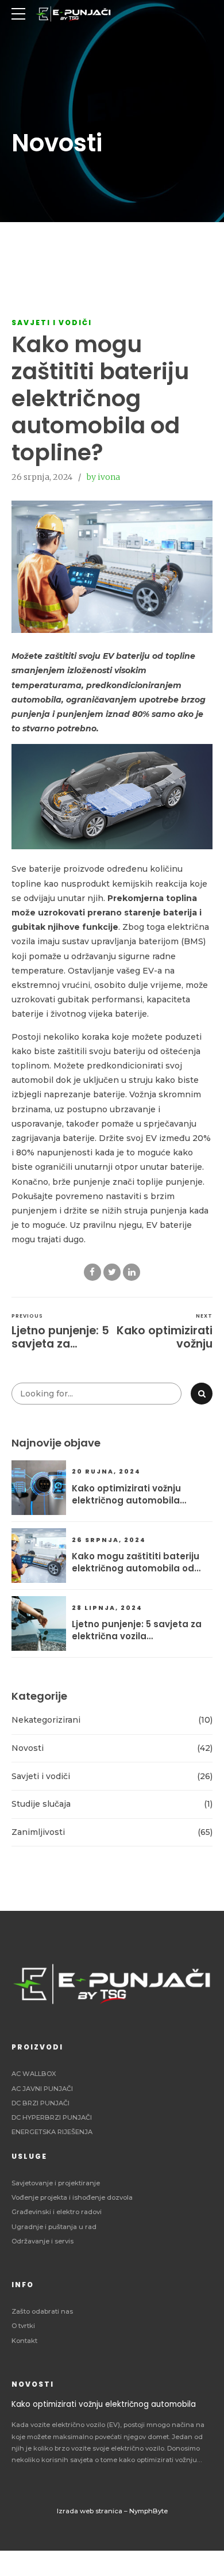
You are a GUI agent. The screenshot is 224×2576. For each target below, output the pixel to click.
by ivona (103, 477)
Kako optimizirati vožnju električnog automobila (126, 1494)
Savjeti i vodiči (52, 323)
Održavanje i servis (43, 2241)
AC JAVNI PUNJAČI (42, 2089)
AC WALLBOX (34, 2074)
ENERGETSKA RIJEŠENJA (52, 2132)
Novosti (28, 1748)
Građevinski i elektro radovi (57, 2212)
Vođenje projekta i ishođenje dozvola (72, 2197)
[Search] (202, 1394)
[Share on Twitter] (112, 1272)
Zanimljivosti (38, 1832)
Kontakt (24, 2341)
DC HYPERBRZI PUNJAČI (52, 2117)
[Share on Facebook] (92, 1272)
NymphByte (148, 2511)
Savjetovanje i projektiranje (56, 2183)
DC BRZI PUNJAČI (40, 2103)
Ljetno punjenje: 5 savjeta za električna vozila (137, 1630)
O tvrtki (23, 2326)
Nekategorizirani (46, 1720)
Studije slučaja (41, 1804)
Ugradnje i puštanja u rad (54, 2227)
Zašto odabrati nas (42, 2311)
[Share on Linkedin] (132, 1272)
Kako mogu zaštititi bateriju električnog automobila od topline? (136, 1562)
